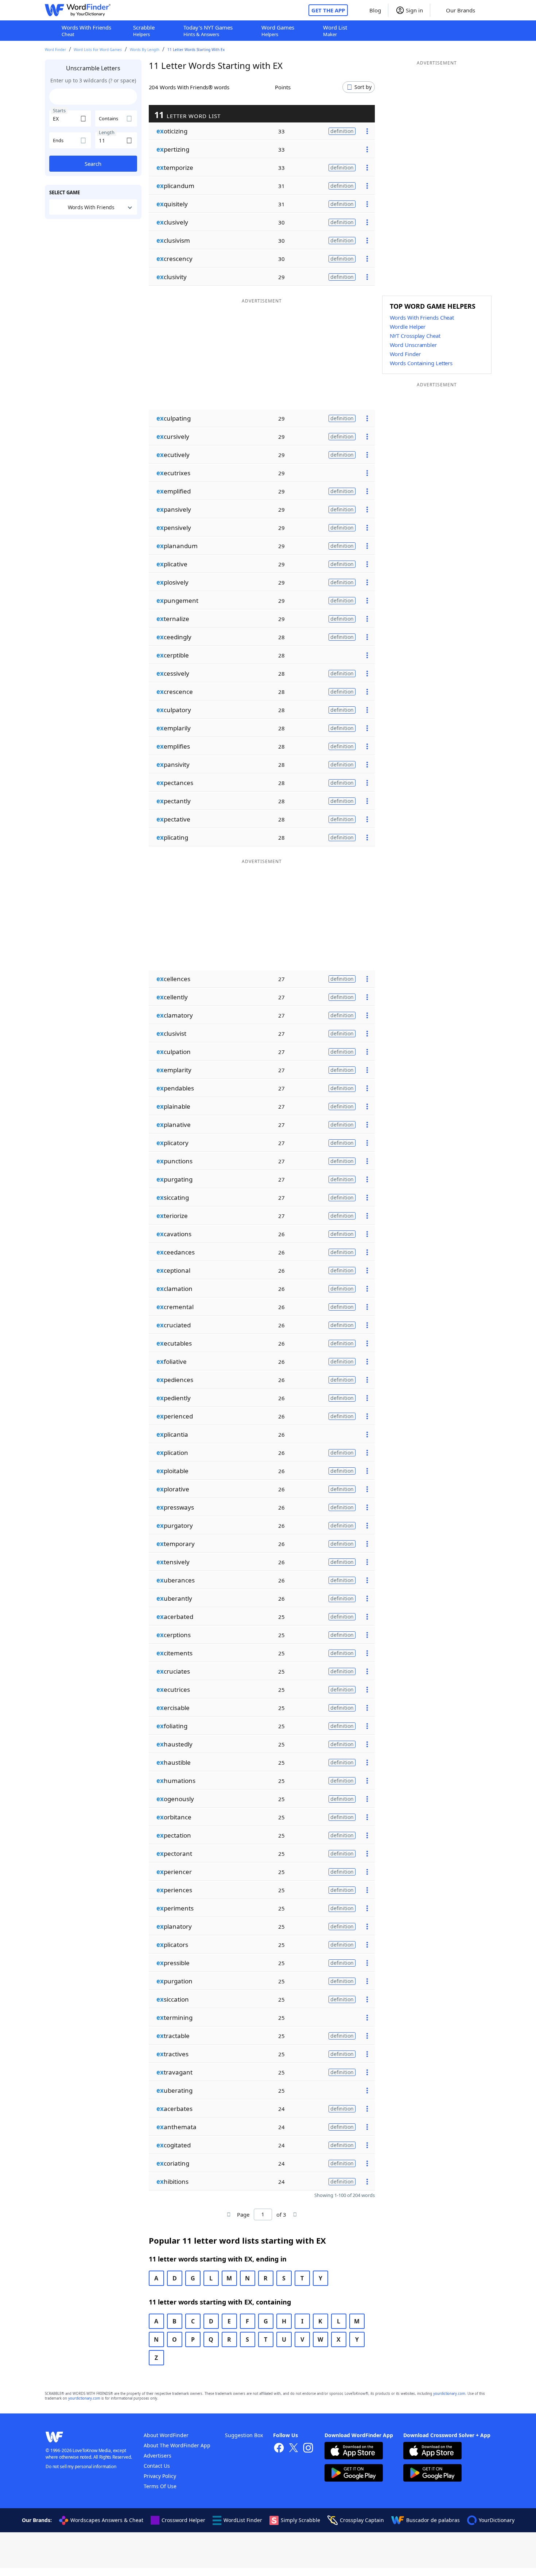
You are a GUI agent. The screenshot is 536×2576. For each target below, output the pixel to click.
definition (342, 131)
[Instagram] (308, 2449)
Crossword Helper (183, 2520)
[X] (294, 2449)
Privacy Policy (160, 2476)
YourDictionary (497, 2520)
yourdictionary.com (449, 2394)
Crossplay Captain (362, 2520)
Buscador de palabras (433, 2520)
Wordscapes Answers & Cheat (107, 2520)
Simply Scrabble (300, 2520)
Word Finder (55, 50)
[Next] (295, 2214)
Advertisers (158, 2456)
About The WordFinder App (177, 2445)
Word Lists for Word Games (98, 50)
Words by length (145, 50)
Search (93, 164)
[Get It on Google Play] (354, 2474)
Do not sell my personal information (81, 2466)
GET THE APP (328, 10)
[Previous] (229, 2214)
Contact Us (157, 2466)
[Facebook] (279, 2449)
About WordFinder (166, 2435)
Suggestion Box (244, 2435)
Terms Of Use (160, 2486)
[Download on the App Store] (354, 2452)
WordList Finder (243, 2520)
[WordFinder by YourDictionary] (78, 10)
